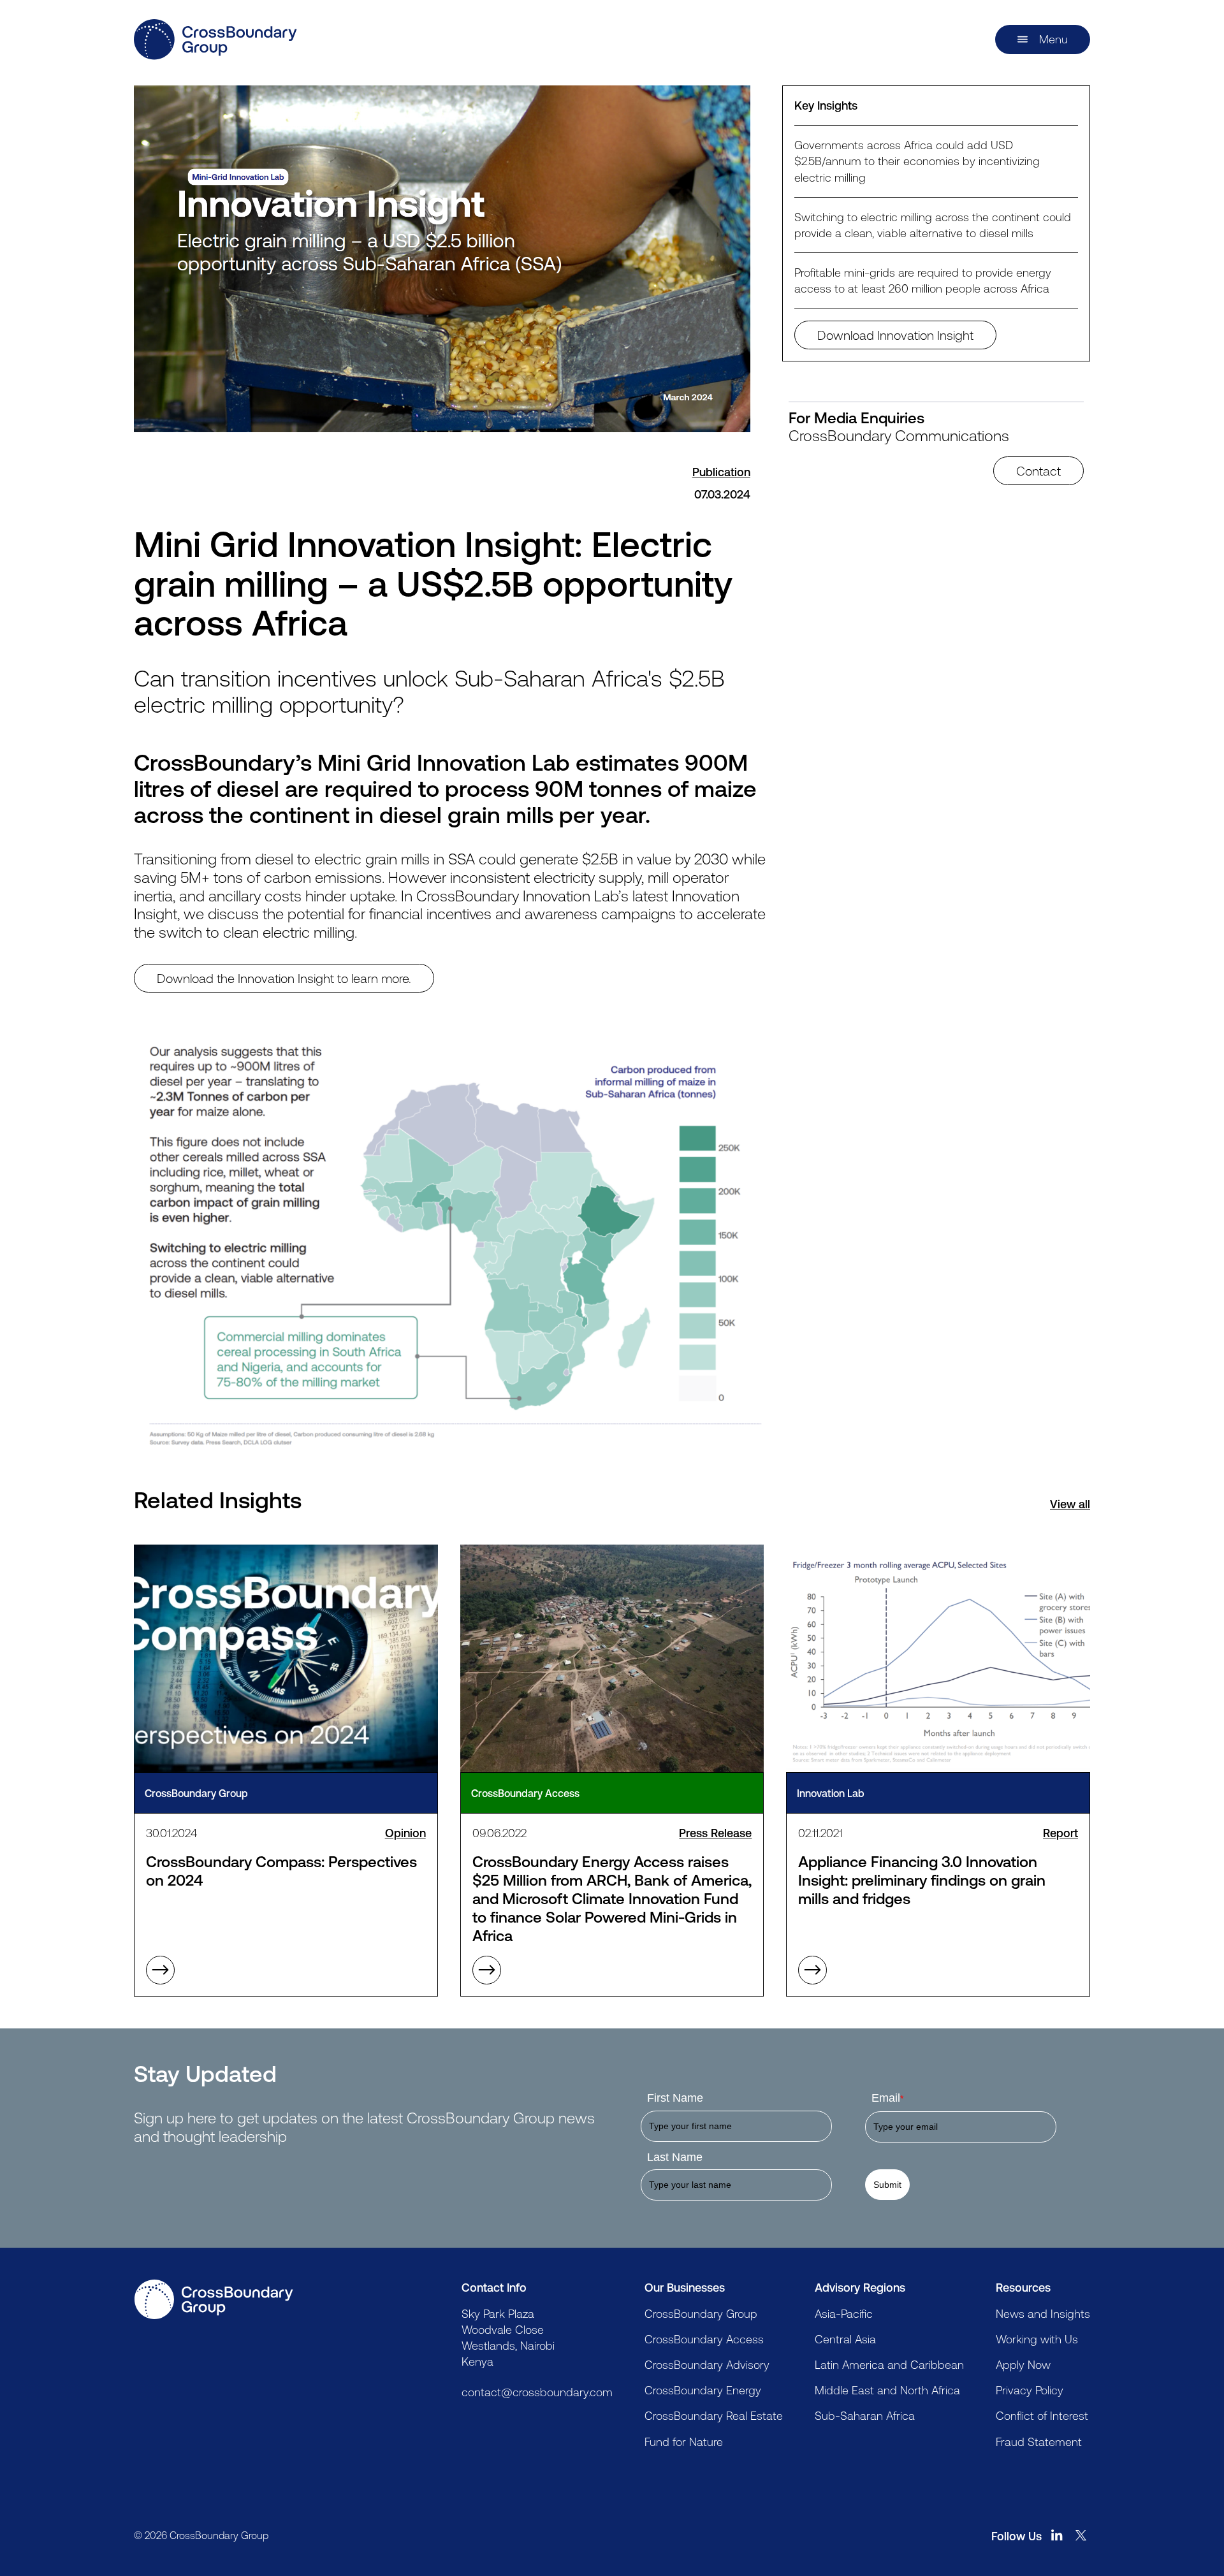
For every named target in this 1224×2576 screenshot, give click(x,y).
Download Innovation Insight (895, 335)
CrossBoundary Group (701, 2313)
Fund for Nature (684, 2441)
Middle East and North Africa (887, 2390)
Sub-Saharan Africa (865, 2415)
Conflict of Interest (1042, 2415)
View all (1070, 1504)
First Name (675, 2098)
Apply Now (1023, 2364)
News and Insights (1043, 2313)
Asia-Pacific (844, 2313)
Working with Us (1037, 2339)
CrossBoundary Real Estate (714, 2415)
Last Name (675, 2157)
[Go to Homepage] (214, 2299)
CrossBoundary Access (704, 2339)
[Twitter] (1081, 2535)
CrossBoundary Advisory (707, 2364)
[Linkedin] (1057, 2535)
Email (887, 2098)
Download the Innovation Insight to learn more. (284, 978)
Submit (887, 2185)
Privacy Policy (1030, 2390)
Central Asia (845, 2339)
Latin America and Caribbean (889, 2364)
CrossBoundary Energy (703, 2390)
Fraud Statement (1039, 2441)
